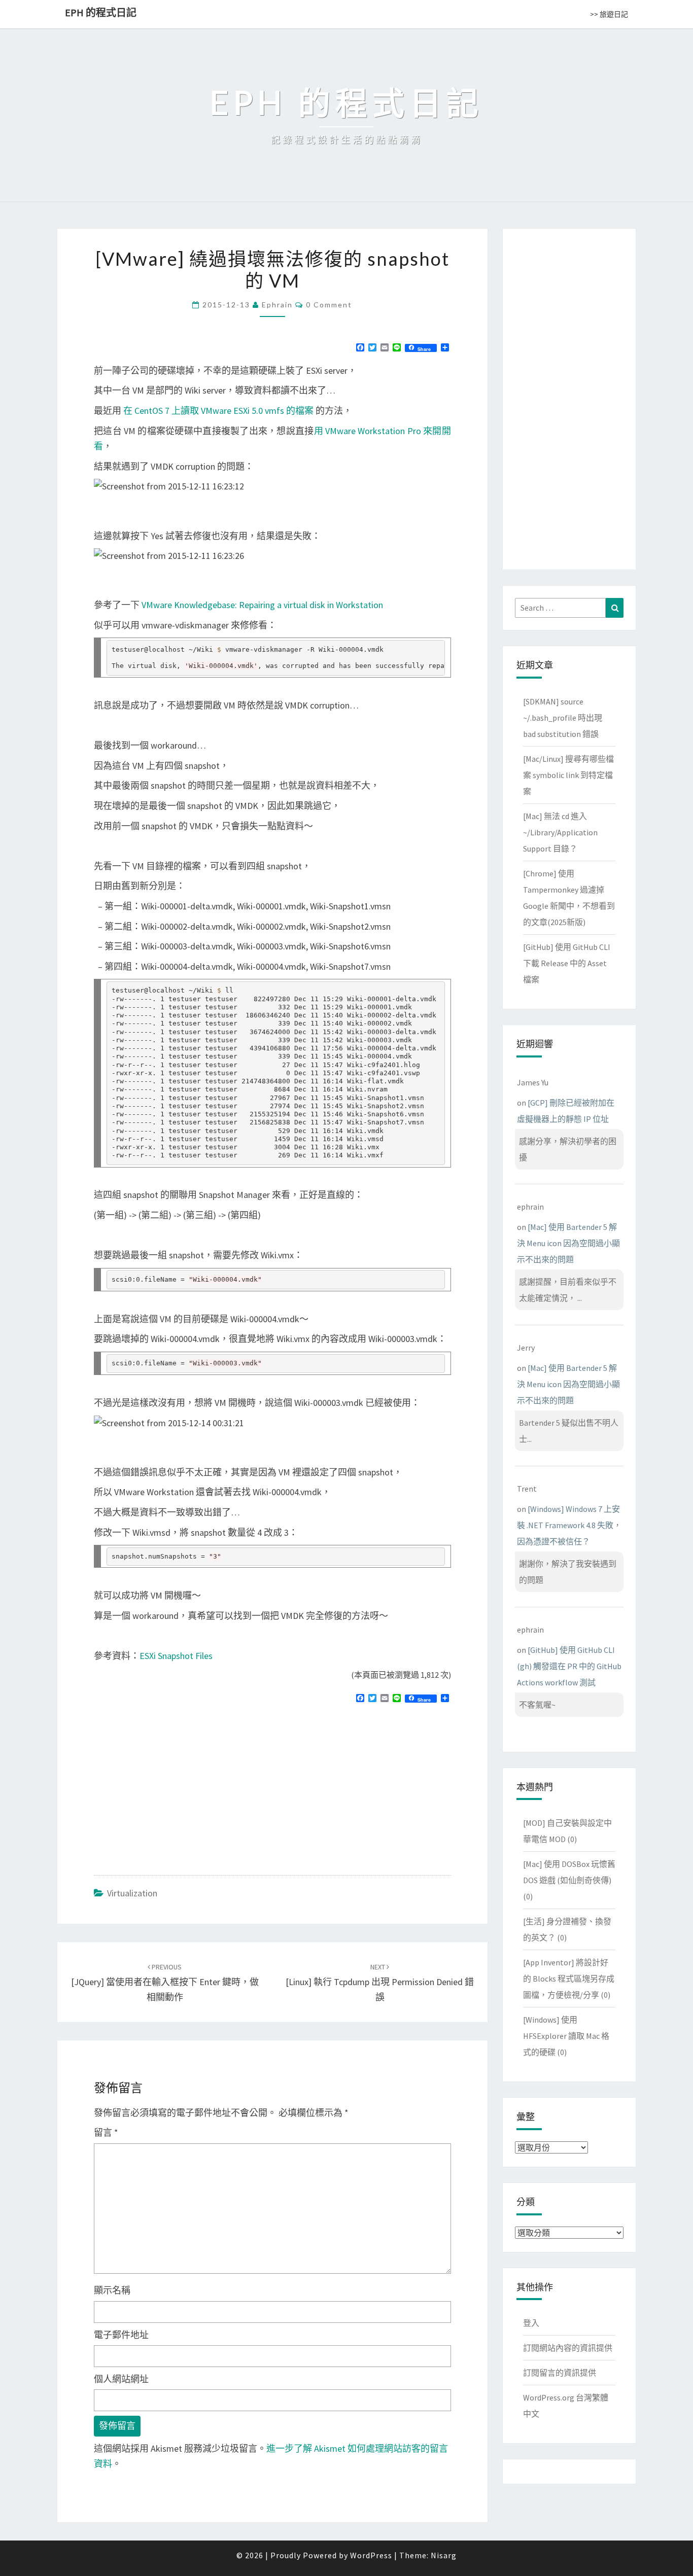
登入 (531, 2323)
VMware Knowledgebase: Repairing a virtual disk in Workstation (262, 605)
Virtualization (132, 1893)
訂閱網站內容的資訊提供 (568, 2348)
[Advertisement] (179, 1785)
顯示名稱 (112, 2290)
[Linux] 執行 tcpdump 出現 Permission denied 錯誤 (380, 1983)
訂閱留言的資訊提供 (560, 2373)
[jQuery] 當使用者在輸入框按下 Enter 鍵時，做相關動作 (165, 1983)
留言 (106, 2132)
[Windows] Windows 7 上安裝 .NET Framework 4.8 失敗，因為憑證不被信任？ (569, 1525)
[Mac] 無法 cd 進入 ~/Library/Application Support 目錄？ (560, 832)
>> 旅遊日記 (609, 14)
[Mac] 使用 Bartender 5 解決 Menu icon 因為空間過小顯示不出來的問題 (568, 1243)
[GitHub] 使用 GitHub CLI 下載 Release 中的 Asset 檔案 (567, 963)
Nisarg (444, 2555)
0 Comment (329, 305)
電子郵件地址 (121, 2335)
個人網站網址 (121, 2379)
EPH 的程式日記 (101, 12)
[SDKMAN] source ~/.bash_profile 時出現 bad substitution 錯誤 (563, 718)
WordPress (371, 2555)
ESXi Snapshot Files (176, 1656)
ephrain (277, 305)
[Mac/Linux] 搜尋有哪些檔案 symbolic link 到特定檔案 (568, 775)
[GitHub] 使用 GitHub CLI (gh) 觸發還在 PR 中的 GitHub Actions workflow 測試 (569, 1666)
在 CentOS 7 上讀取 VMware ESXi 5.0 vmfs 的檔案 (218, 411)
